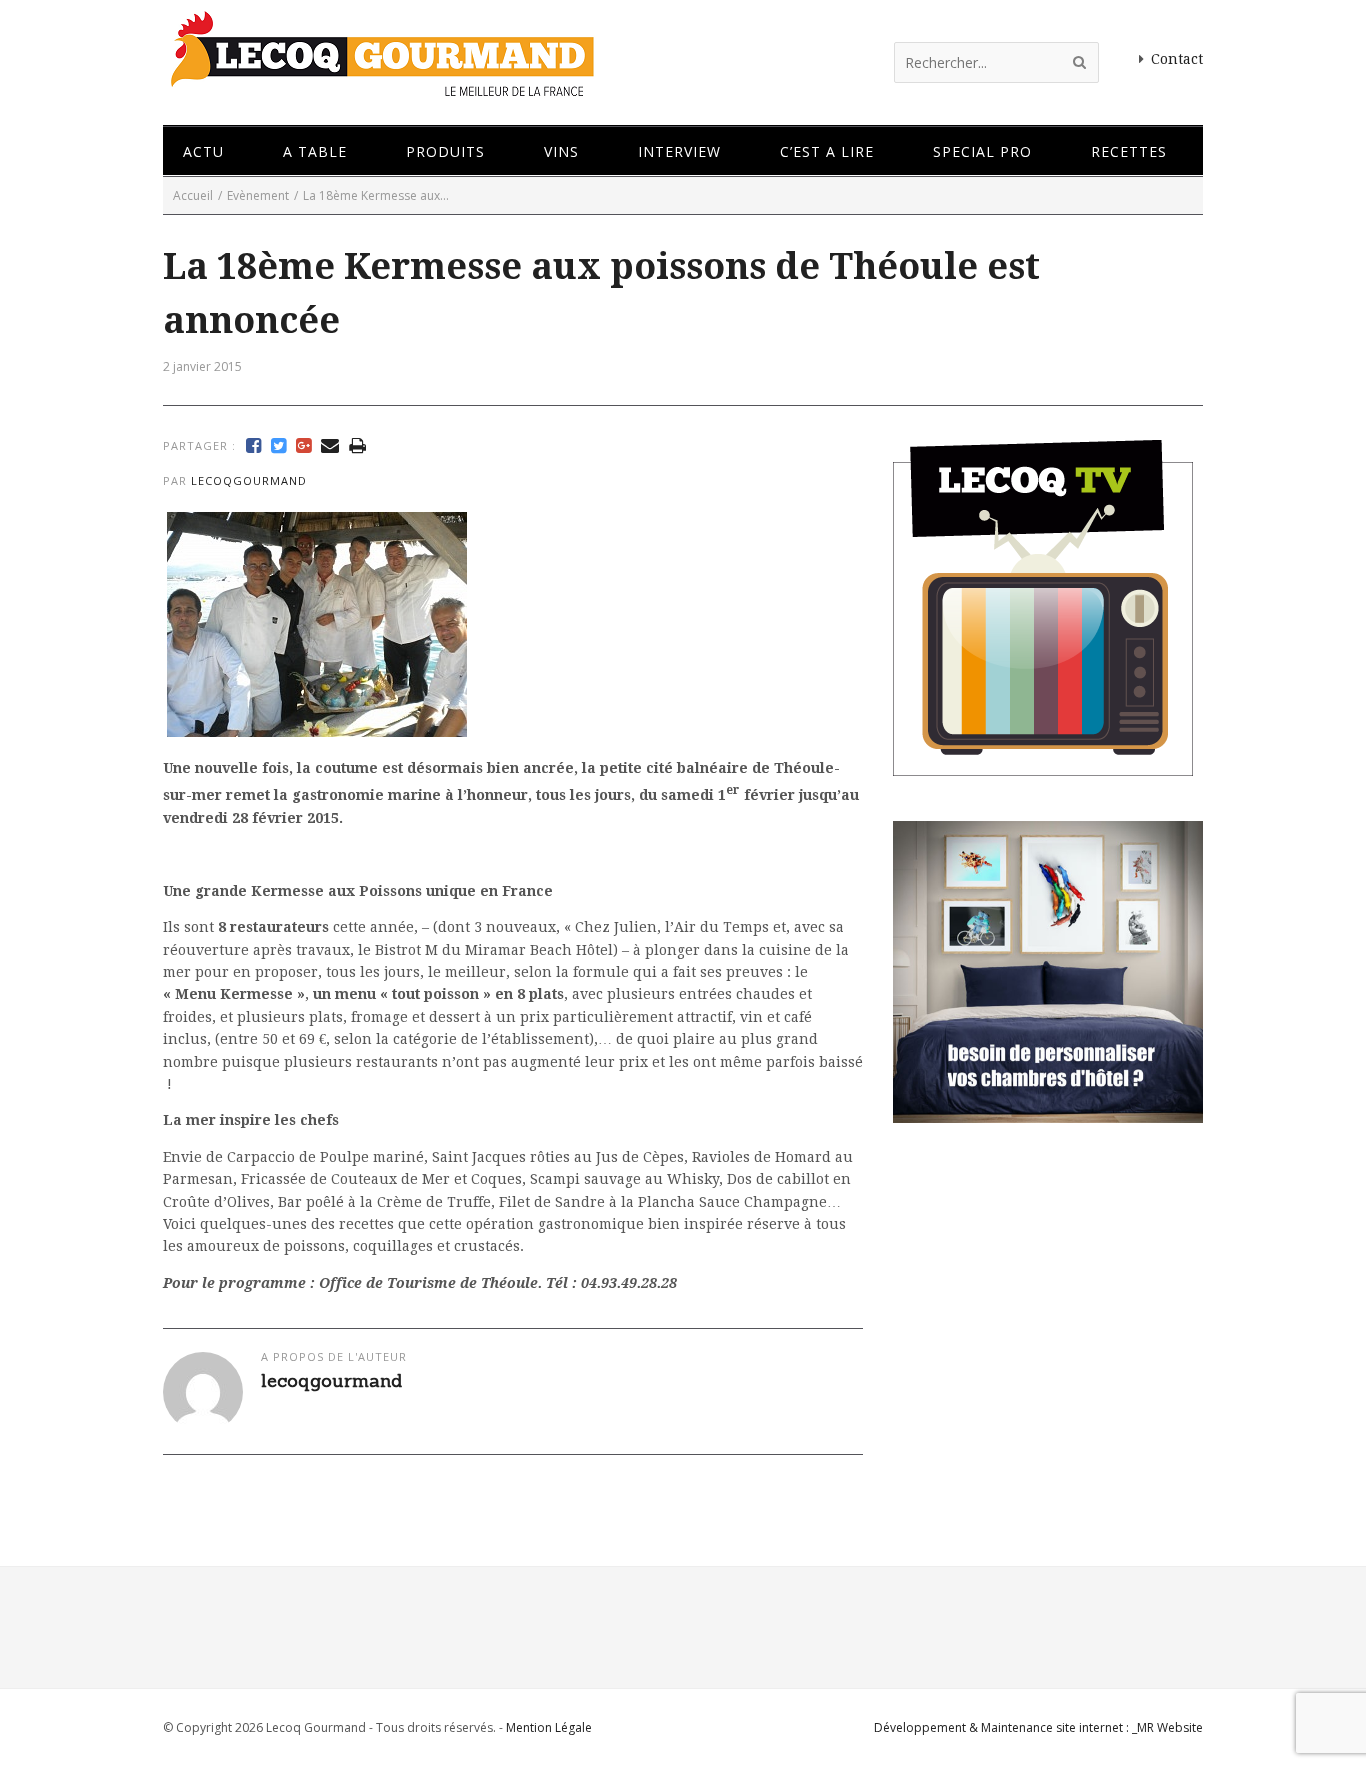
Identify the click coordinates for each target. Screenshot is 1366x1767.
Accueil (193, 195)
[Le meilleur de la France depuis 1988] (380, 87)
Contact (1177, 59)
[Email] (330, 446)
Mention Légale (549, 1727)
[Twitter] (278, 446)
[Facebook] (253, 446)
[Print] (357, 446)
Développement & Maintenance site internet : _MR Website (1038, 1727)
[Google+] (303, 446)
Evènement (258, 195)
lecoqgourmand (249, 480)
